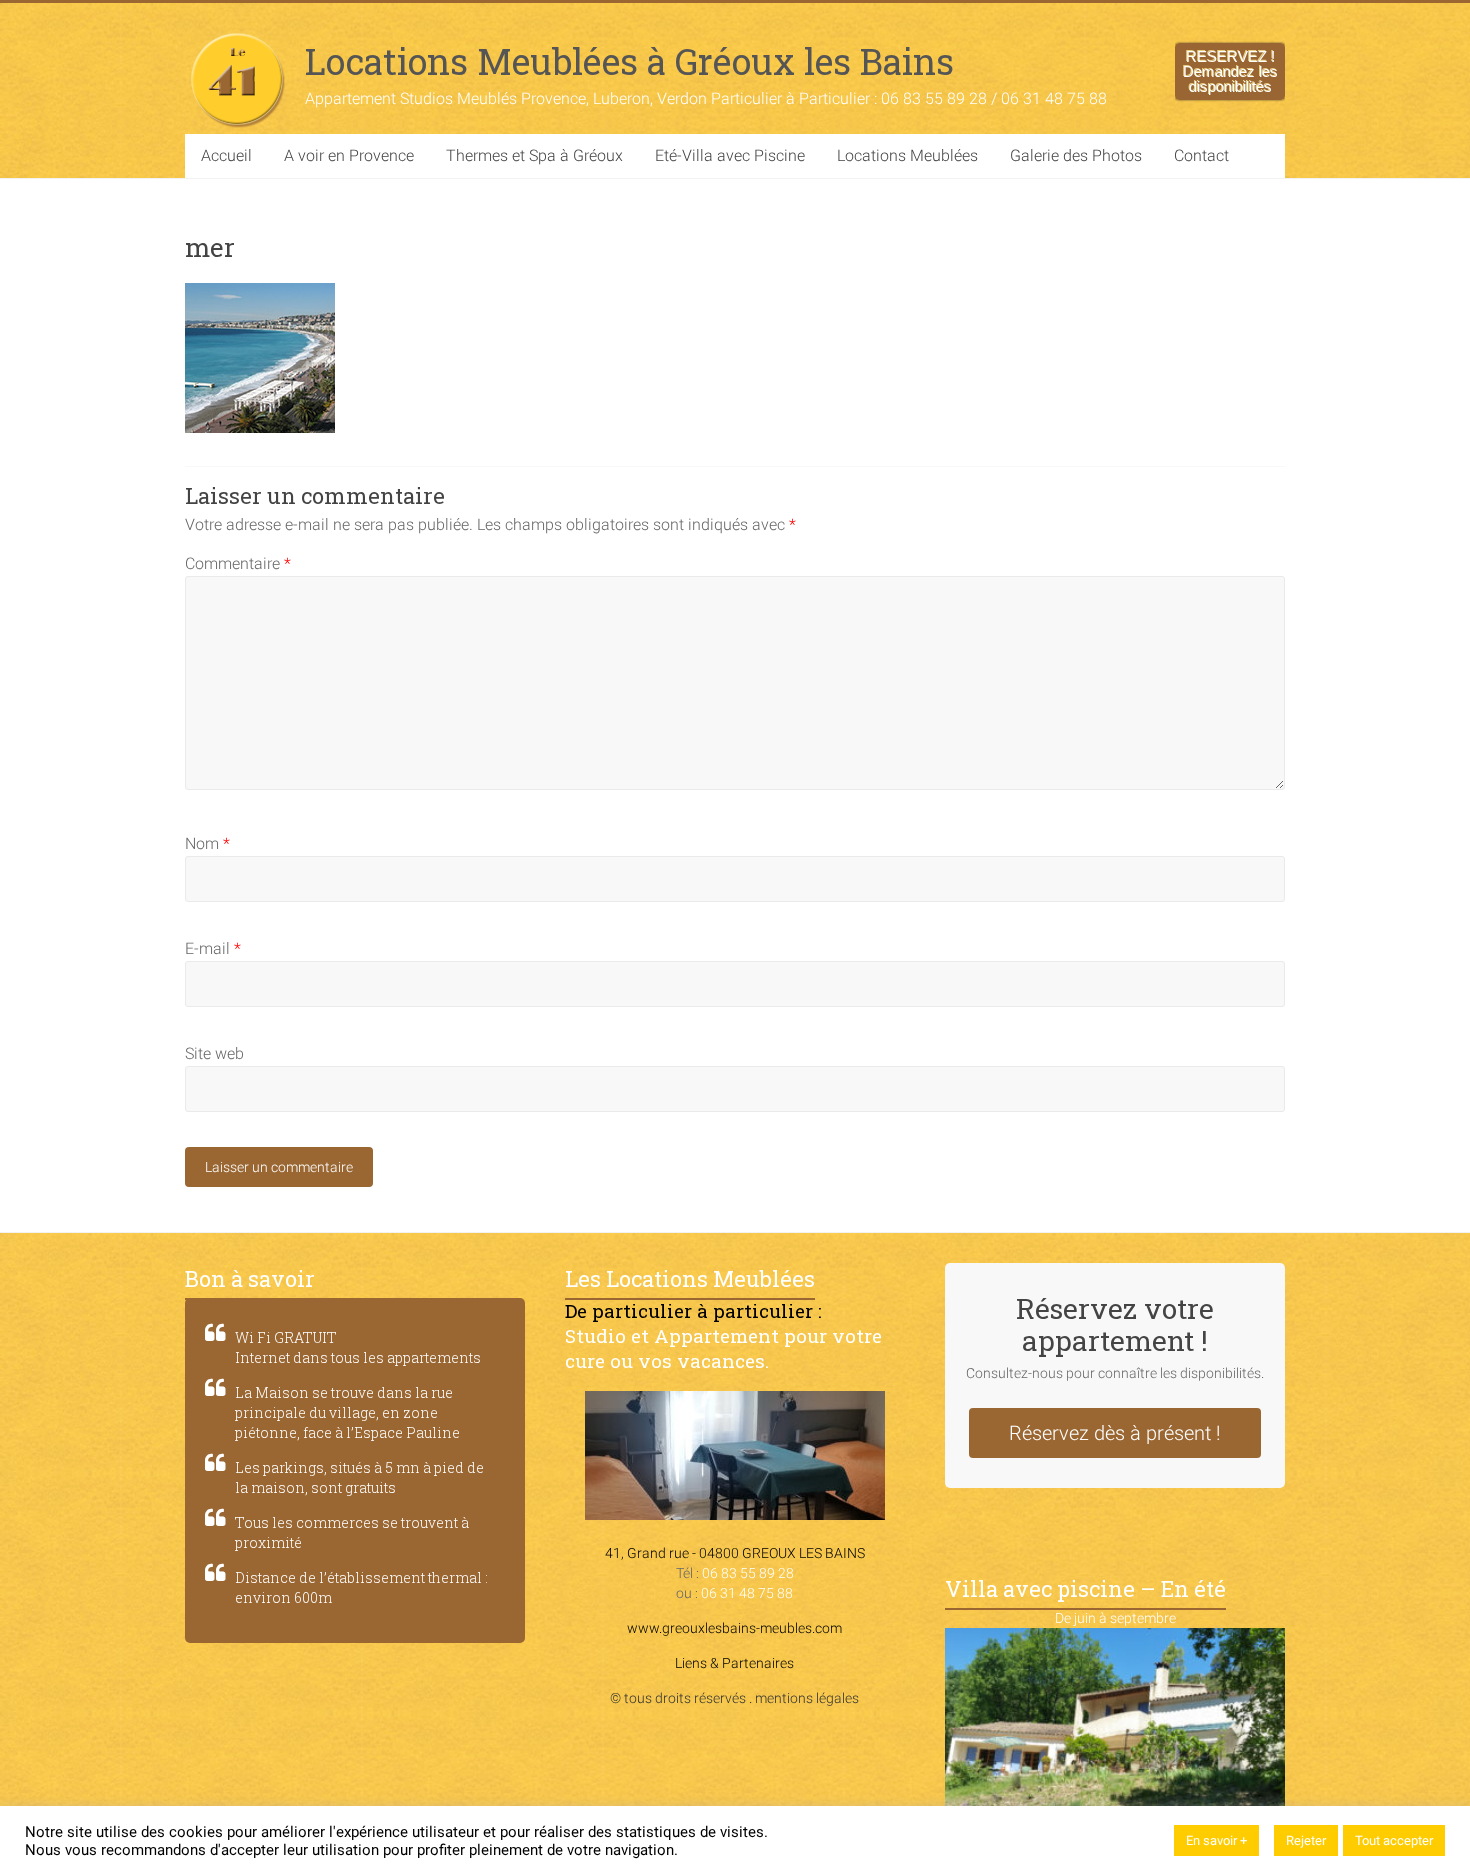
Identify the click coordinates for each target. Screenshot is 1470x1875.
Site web (214, 1053)
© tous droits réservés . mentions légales (734, 1698)
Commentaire (238, 563)
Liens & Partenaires (734, 1663)
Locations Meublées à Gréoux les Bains (629, 61)
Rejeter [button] (1306, 1840)
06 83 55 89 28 (748, 1573)
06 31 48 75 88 (747, 1593)
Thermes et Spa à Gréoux (534, 155)
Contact (1201, 155)
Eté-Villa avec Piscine (730, 155)
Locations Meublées (907, 155)
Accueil (226, 155)
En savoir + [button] (1216, 1840)
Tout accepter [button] (1394, 1840)
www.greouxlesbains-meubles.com (734, 1628)
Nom (207, 843)
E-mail (213, 948)
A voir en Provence (349, 155)
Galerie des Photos (1076, 155)
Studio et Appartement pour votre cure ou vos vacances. (723, 1348)
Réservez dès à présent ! (1115, 1433)
